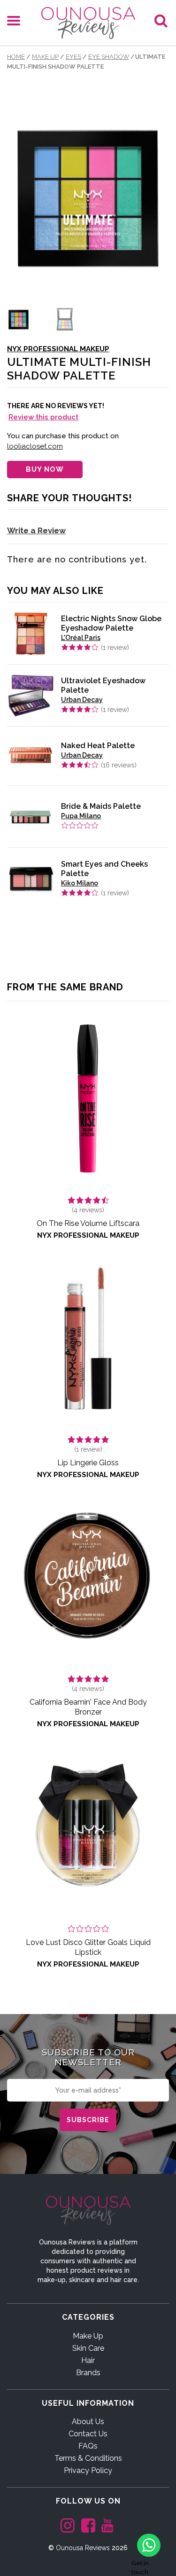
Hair (88, 2360)
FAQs (88, 2446)
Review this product (43, 417)
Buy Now (45, 469)
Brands (88, 2373)
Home (16, 57)
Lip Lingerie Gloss (88, 1463)
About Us (88, 2422)
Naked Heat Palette (98, 746)
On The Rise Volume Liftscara (88, 1223)
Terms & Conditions (88, 2458)
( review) (115, 648)
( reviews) (119, 765)
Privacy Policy (88, 2470)
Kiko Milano (80, 883)
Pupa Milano (81, 816)
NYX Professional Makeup (58, 349)
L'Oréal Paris (81, 638)
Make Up (45, 57)
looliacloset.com (35, 446)
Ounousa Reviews (83, 2548)
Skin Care (88, 2348)
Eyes (73, 57)
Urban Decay (82, 700)
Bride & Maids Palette (101, 806)
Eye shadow (109, 57)
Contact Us (88, 2434)
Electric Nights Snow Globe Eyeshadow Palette (111, 623)
